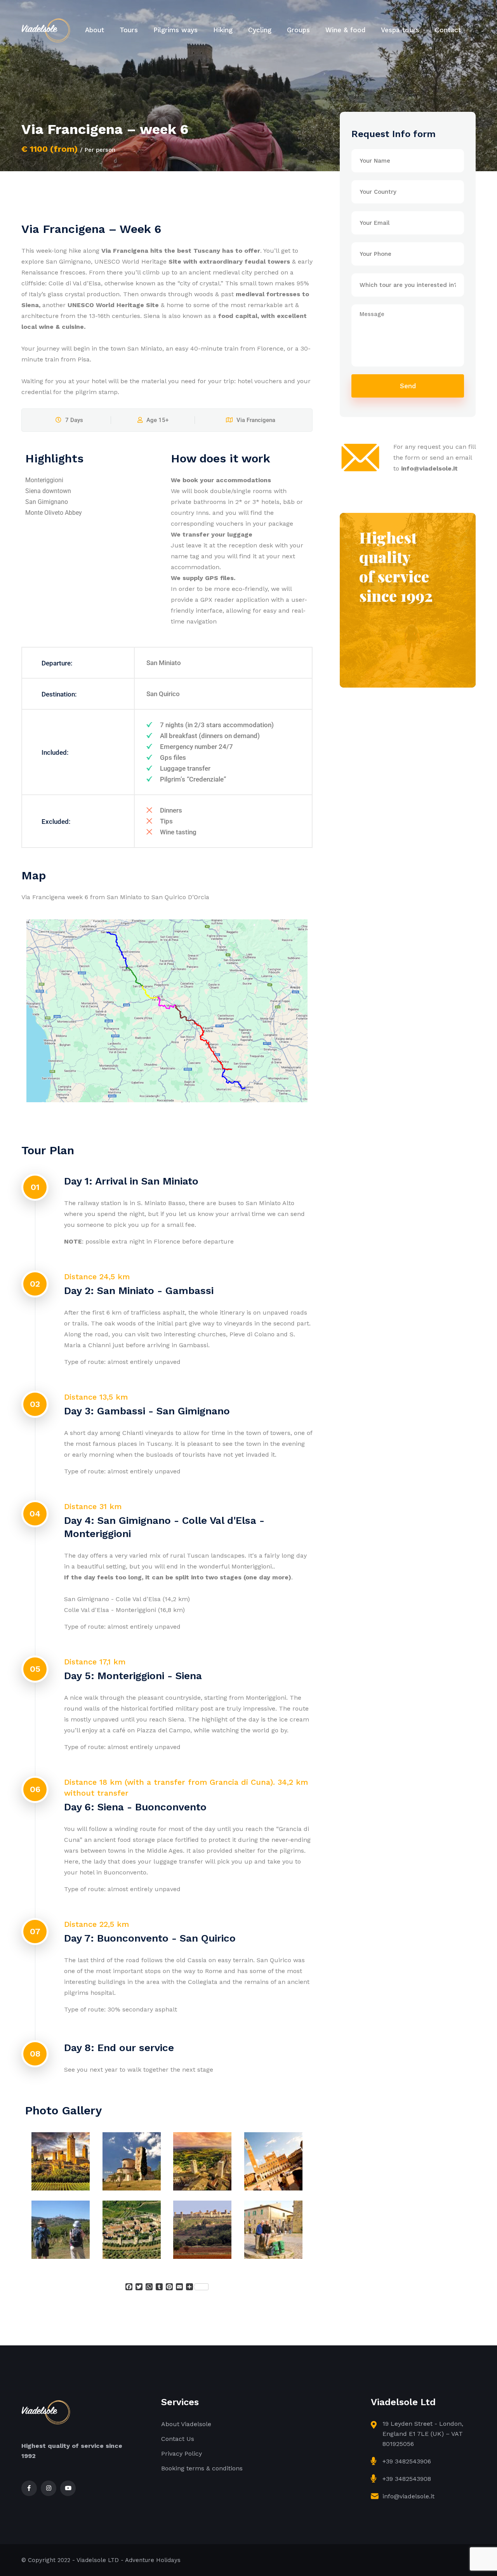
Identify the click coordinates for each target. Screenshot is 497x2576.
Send (408, 386)
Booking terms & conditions (202, 2468)
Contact (448, 30)
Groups (298, 30)
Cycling (260, 30)
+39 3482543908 (407, 2479)
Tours (129, 30)
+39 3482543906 (407, 2461)
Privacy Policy (182, 2454)
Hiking (223, 30)
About (95, 30)
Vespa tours (400, 30)
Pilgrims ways (176, 30)
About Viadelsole (186, 2424)
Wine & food (345, 30)
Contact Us (178, 2439)
